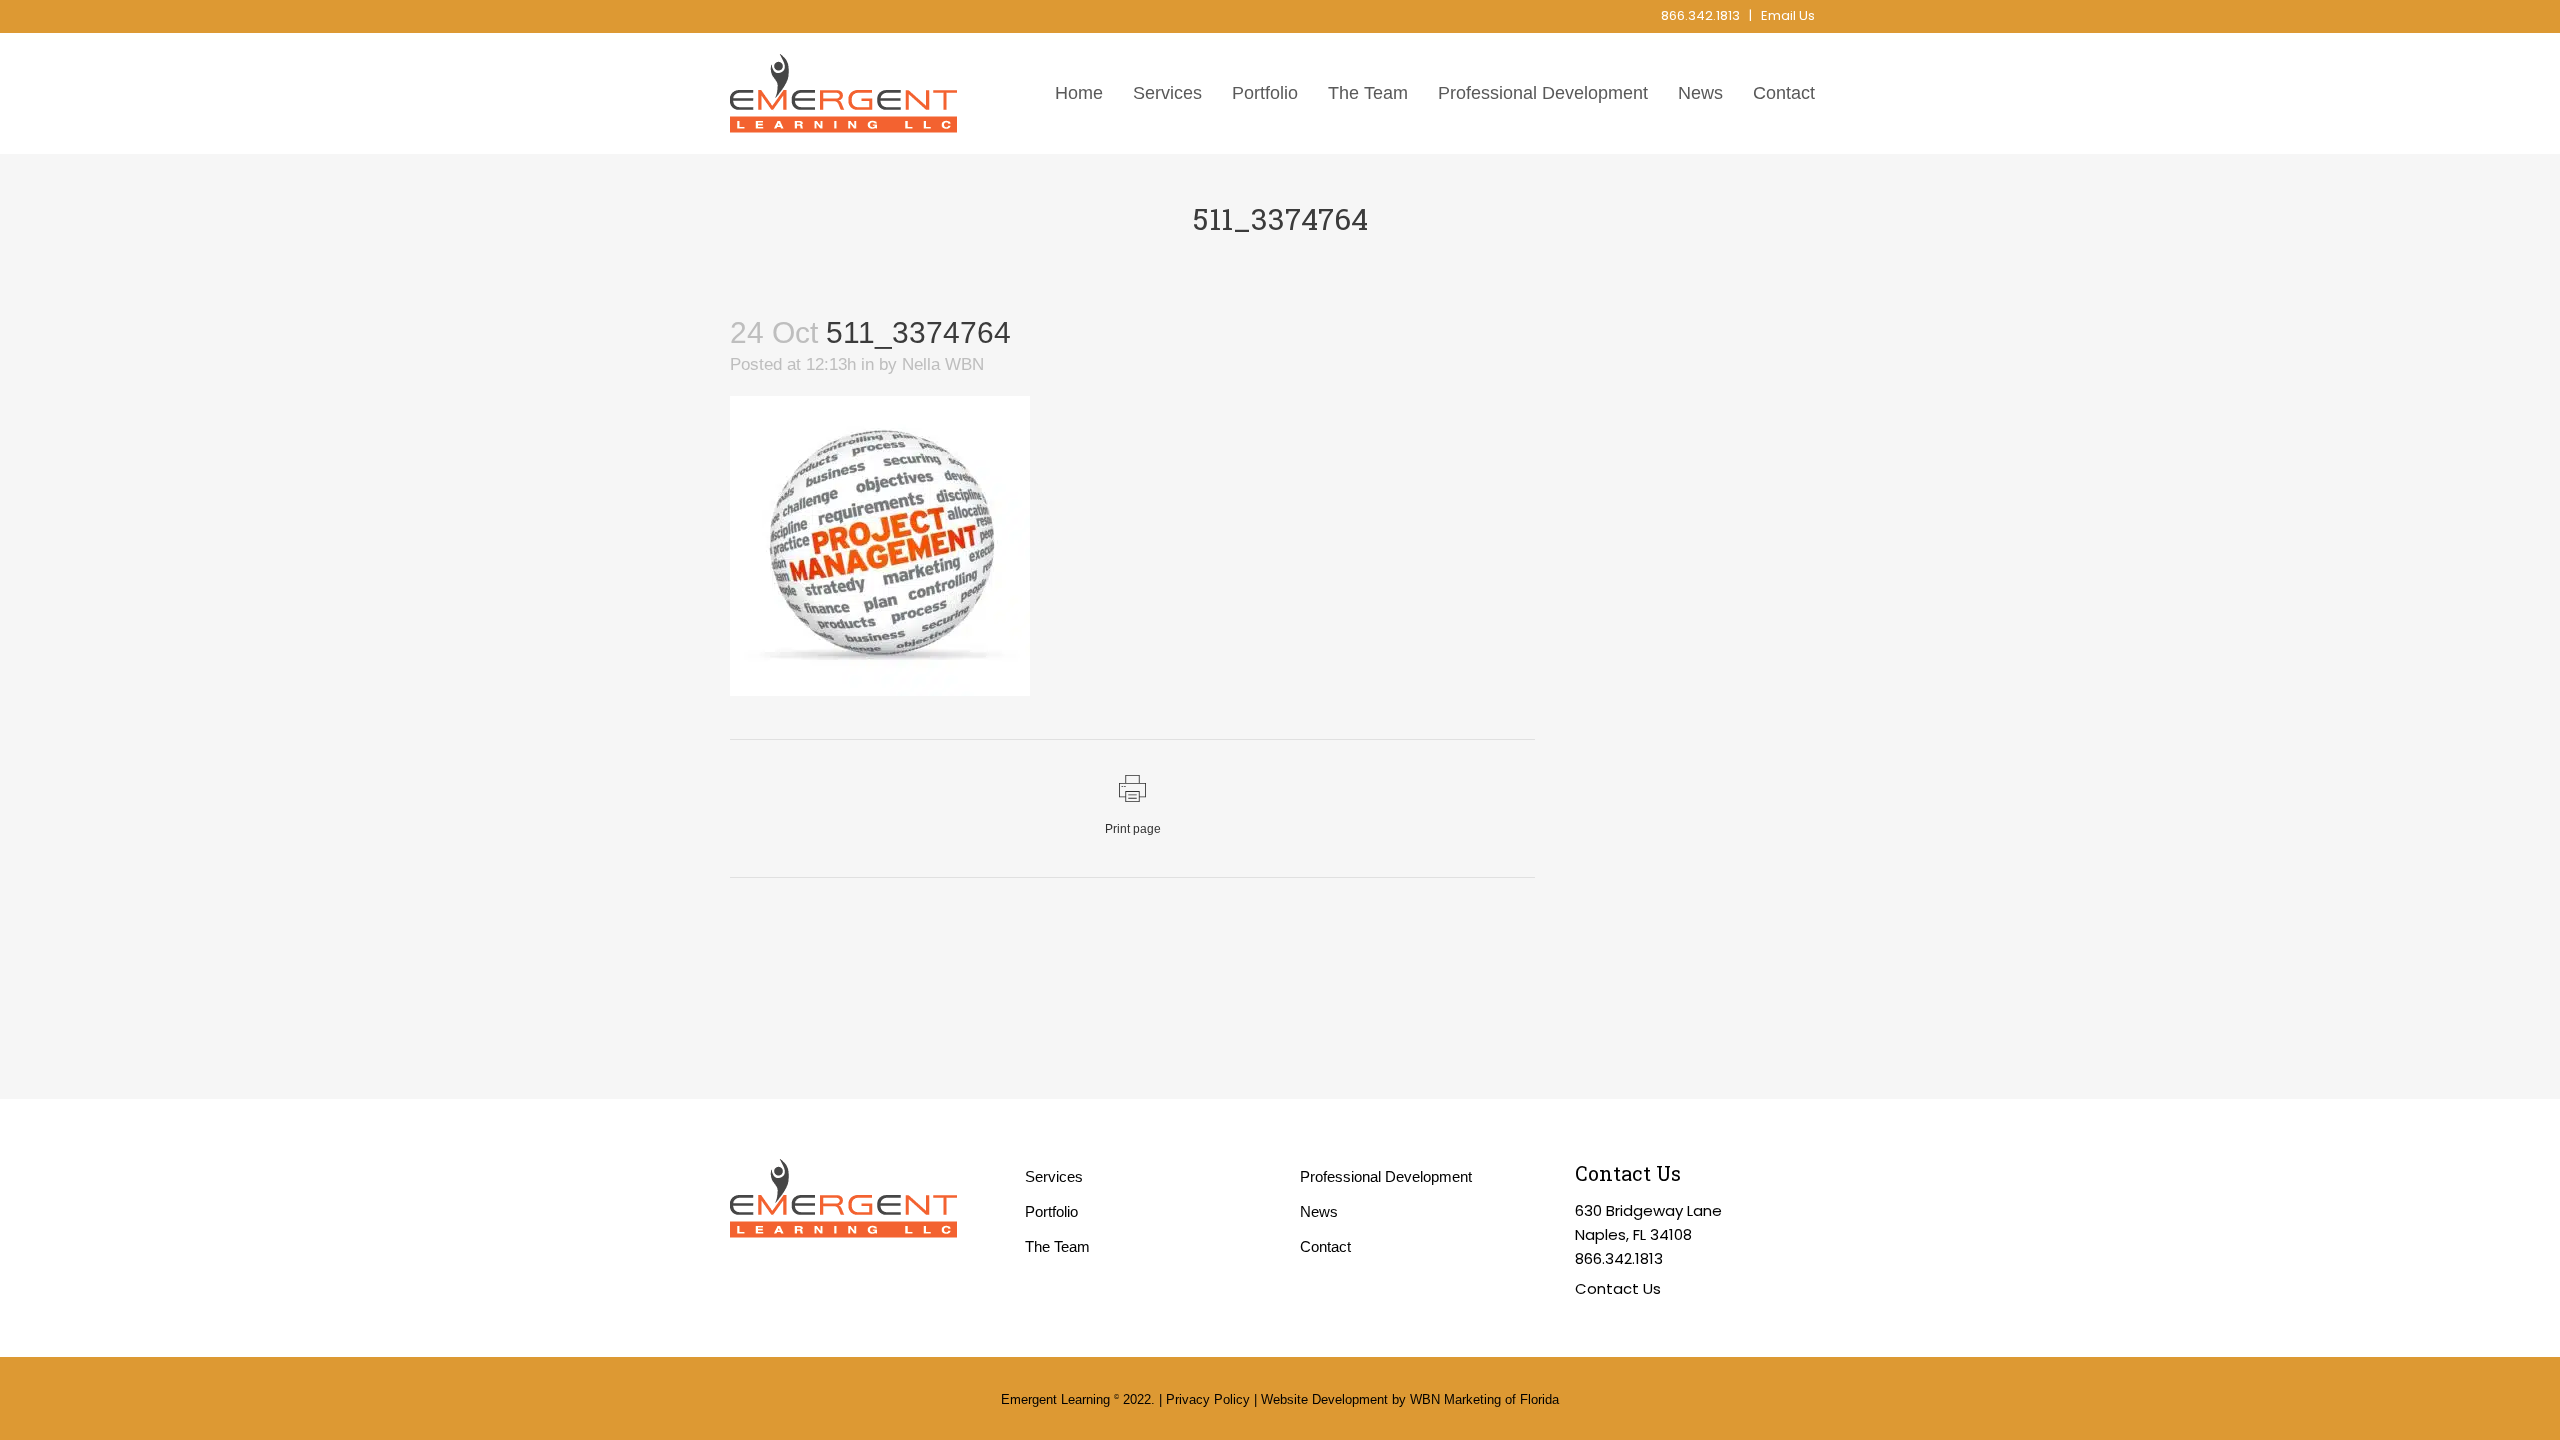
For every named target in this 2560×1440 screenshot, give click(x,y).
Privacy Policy (1208, 1399)
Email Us (1788, 15)
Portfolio (1051, 1211)
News (1319, 1211)
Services (1054, 1176)
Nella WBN (943, 364)
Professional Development (1386, 1176)
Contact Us (1618, 1288)
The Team (1057, 1246)
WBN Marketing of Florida (1484, 1399)
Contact (1325, 1246)
